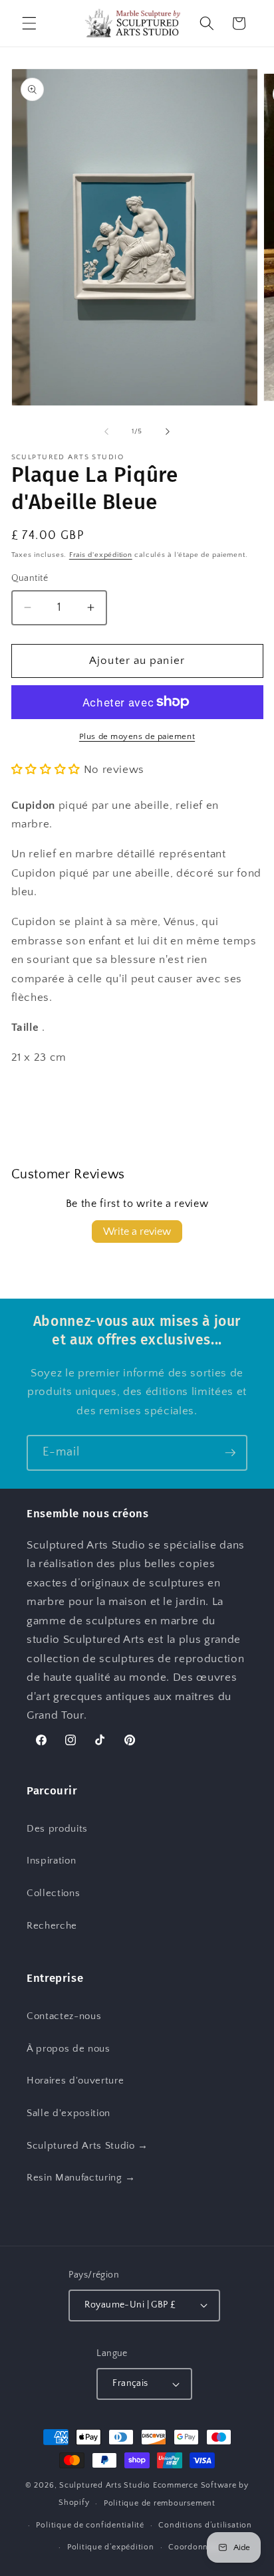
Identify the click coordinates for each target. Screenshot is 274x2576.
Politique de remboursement (160, 2503)
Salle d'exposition (68, 2113)
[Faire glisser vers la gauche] (106, 431)
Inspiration (51, 1861)
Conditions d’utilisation (205, 2525)
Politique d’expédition (111, 2547)
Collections (53, 1893)
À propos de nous (68, 2049)
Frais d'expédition (101, 555)
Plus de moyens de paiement (137, 736)
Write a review (137, 1232)
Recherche (52, 1926)
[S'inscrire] (230, 1453)
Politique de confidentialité (90, 2525)
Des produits (57, 1829)
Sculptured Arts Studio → (87, 2146)
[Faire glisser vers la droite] (168, 431)
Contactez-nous (64, 2016)
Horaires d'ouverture (75, 2081)
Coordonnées (195, 2547)
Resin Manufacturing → (81, 2178)
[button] (29, 23)
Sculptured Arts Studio (105, 2485)
